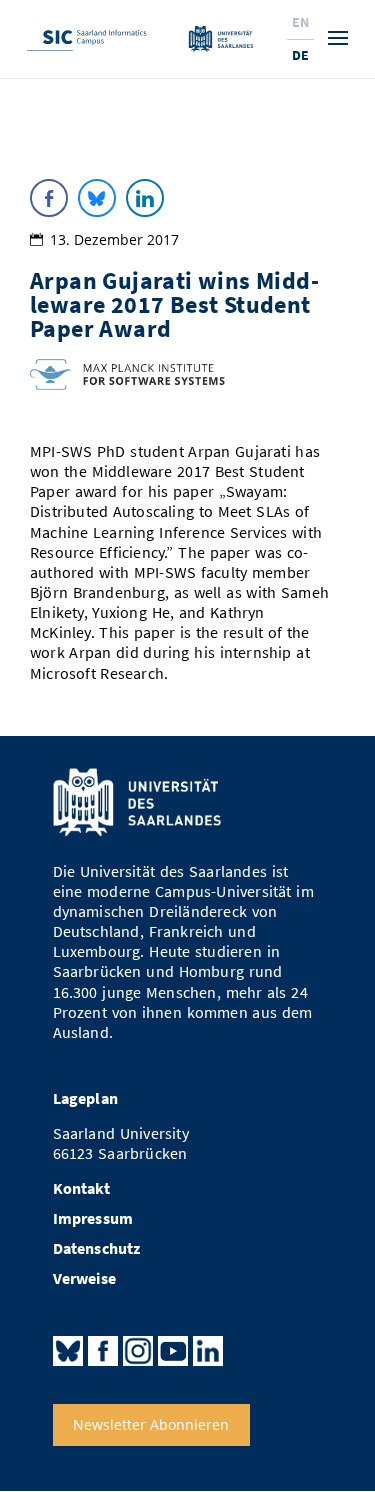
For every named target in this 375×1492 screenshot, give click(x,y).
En (300, 22)
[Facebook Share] (49, 198)
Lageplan (86, 1098)
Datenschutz (97, 1248)
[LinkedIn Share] (145, 198)
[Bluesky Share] (97, 198)
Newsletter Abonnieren (151, 1424)
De (300, 55)
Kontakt (81, 1188)
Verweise (85, 1278)
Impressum (93, 1218)
